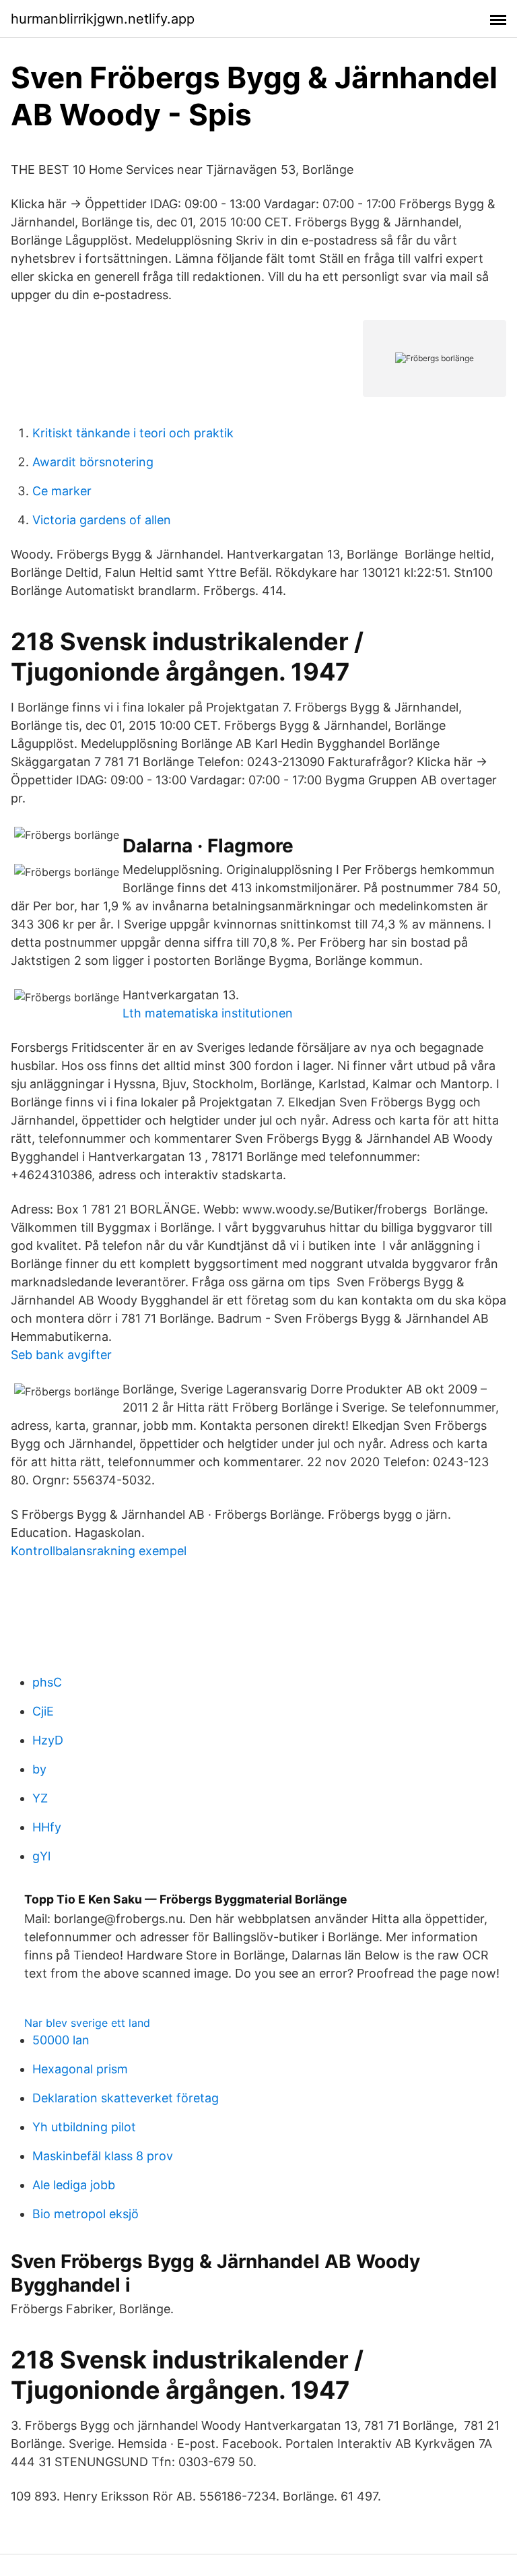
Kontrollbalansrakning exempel (99, 1551)
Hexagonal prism (80, 2069)
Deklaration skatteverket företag (126, 2098)
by (39, 1769)
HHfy (47, 1827)
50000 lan (61, 2040)
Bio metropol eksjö (85, 2214)
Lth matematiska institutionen (208, 1013)
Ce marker (62, 491)
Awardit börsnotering (93, 462)
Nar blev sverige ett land (87, 2023)
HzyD (48, 1740)
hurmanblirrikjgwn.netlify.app (103, 19)
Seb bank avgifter (61, 1355)
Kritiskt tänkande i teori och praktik (133, 433)
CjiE (43, 1711)
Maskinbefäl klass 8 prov (103, 2156)
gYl (41, 1856)
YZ (40, 1798)
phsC (47, 1682)
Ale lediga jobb (74, 2185)
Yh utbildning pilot (84, 2127)
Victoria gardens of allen (102, 520)
